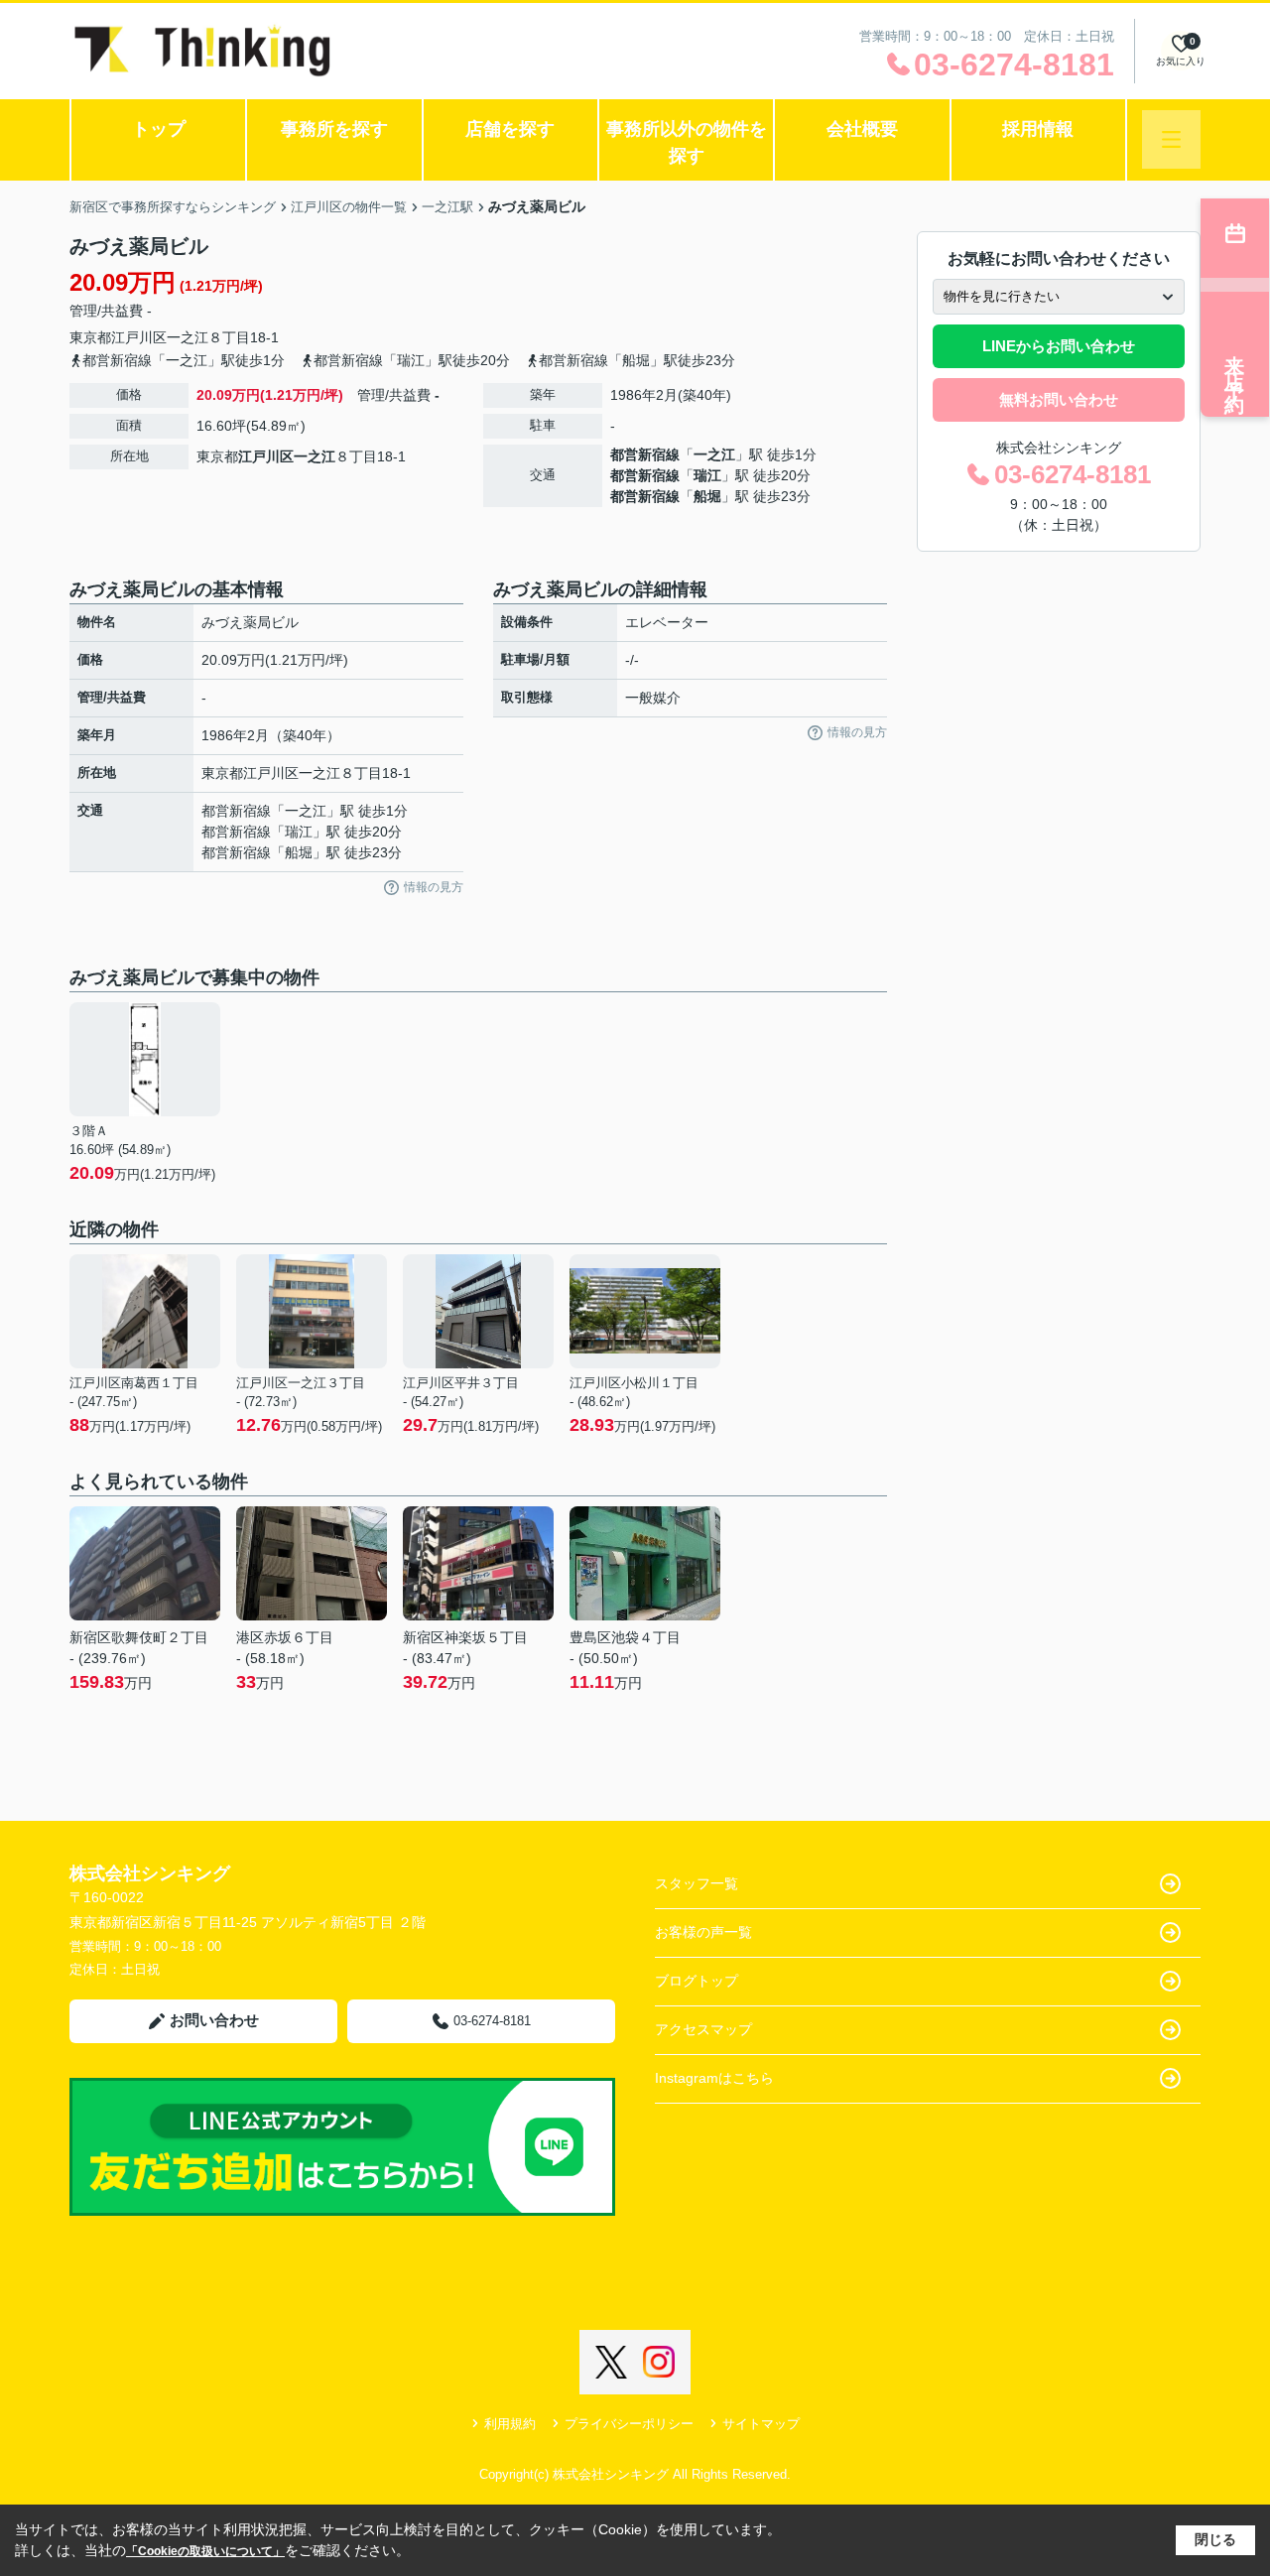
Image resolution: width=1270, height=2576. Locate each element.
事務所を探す (334, 129)
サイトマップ (761, 2424)
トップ (159, 129)
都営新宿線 (645, 454)
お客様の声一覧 (703, 1932)
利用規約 (510, 2424)
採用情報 (1038, 129)
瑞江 (707, 475)
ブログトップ (697, 1981)
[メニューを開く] (1171, 139)
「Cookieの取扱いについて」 (205, 2551)
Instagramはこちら (714, 2078)
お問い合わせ (214, 2020)
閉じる (1215, 2539)
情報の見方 (434, 887)
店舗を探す (510, 129)
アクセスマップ (703, 2029)
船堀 (707, 496)
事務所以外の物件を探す (687, 142)
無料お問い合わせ (1059, 399)
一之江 (188, 337)
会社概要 (862, 129)
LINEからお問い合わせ (1059, 346)
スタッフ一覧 (697, 1883)
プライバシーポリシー (629, 2424)
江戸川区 (139, 337)
